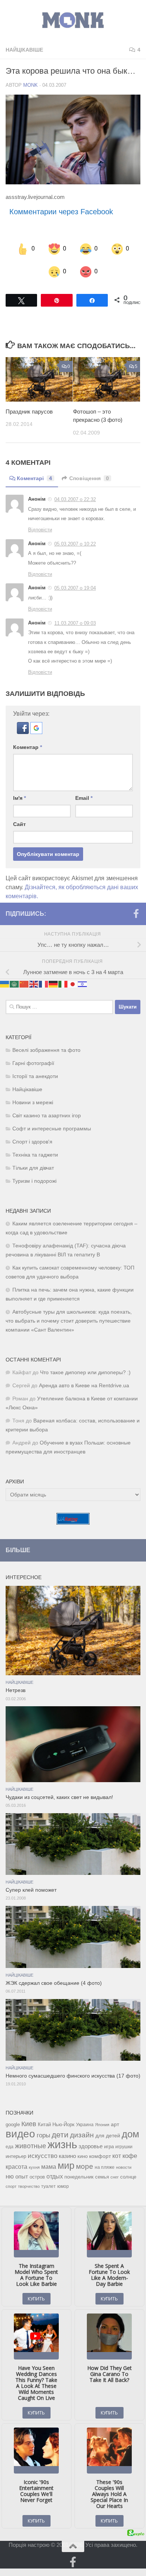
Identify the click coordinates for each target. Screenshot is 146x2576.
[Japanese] (73, 984)
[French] (44, 984)
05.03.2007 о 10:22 (75, 544)
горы (43, 2135)
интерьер (16, 2156)
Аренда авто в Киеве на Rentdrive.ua (84, 1386)
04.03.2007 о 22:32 (75, 499)
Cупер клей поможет (31, 1890)
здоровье (91, 2146)
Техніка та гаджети (35, 1155)
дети (60, 2135)
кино (83, 2156)
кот (117, 2156)
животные (31, 2146)
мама (49, 2167)
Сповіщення (89, 478)
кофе (130, 2156)
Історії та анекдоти (35, 1076)
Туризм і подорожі (34, 1181)
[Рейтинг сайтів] (73, 1522)
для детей (108, 2136)
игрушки (124, 2147)
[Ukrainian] (5, 984)
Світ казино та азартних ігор (47, 1116)
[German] (54, 984)
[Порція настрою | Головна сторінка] (73, 20)
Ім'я (19, 798)
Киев (29, 2124)
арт (115, 2124)
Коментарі (34, 478)
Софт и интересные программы (52, 1129)
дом (130, 2134)
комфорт (100, 2156)
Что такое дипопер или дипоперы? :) (85, 1373)
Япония (102, 2125)
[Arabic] (15, 984)
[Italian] (63, 984)
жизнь (62, 2144)
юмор (63, 2186)
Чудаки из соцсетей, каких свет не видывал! (59, 1797)
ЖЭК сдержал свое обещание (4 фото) (54, 1983)
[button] (24, 732)
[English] (34, 984)
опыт (22, 2176)
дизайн (82, 2135)
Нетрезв (16, 1690)
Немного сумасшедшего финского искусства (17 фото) (73, 2076)
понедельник (79, 2177)
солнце (128, 2177)
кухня (34, 2167)
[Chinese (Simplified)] (24, 984)
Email (84, 798)
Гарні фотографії (33, 1063)
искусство (42, 2156)
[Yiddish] (83, 984)
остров (37, 2177)
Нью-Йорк (63, 2124)
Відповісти (40, 530)
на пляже (105, 2167)
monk (31, 85)
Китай (44, 2124)
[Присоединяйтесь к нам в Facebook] (136, 914)
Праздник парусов (29, 412)
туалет (48, 2186)
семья (102, 2177)
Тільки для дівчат (33, 1168)
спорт (11, 2186)
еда (10, 2147)
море (85, 2166)
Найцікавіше (24, 50)
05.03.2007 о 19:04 (75, 588)
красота (16, 2167)
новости (124, 2167)
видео (20, 2134)
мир (66, 2165)
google (13, 2124)
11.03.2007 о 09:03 (75, 623)
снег (115, 2177)
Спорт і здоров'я (32, 1142)
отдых (55, 2176)
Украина (85, 2125)
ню (10, 2176)
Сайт (19, 824)
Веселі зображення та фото (46, 1050)
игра (109, 2147)
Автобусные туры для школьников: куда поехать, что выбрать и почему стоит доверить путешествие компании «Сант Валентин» (69, 1321)
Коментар (28, 747)
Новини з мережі (33, 1103)
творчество (29, 2186)
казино (67, 2156)
